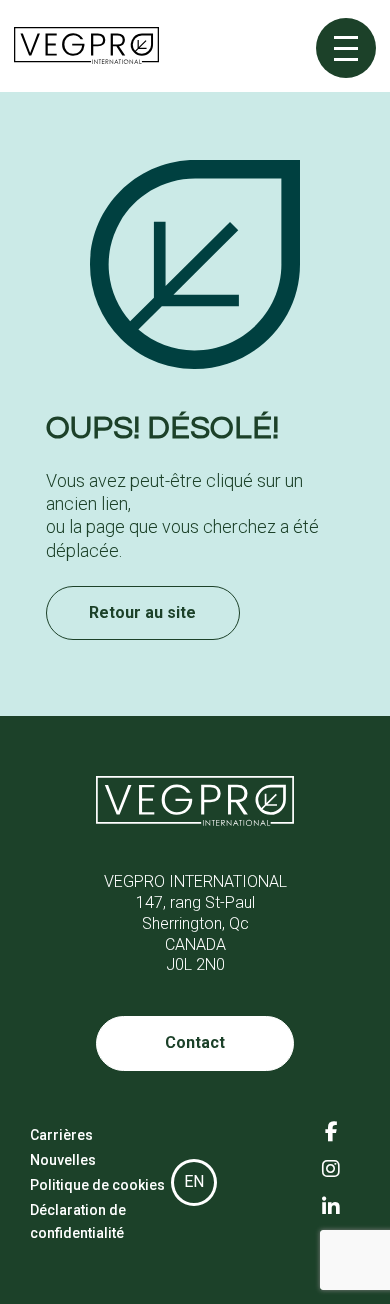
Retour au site (142, 612)
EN (194, 1181)
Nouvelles (63, 1160)
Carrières (61, 1135)
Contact (195, 1042)
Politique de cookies (97, 1185)
